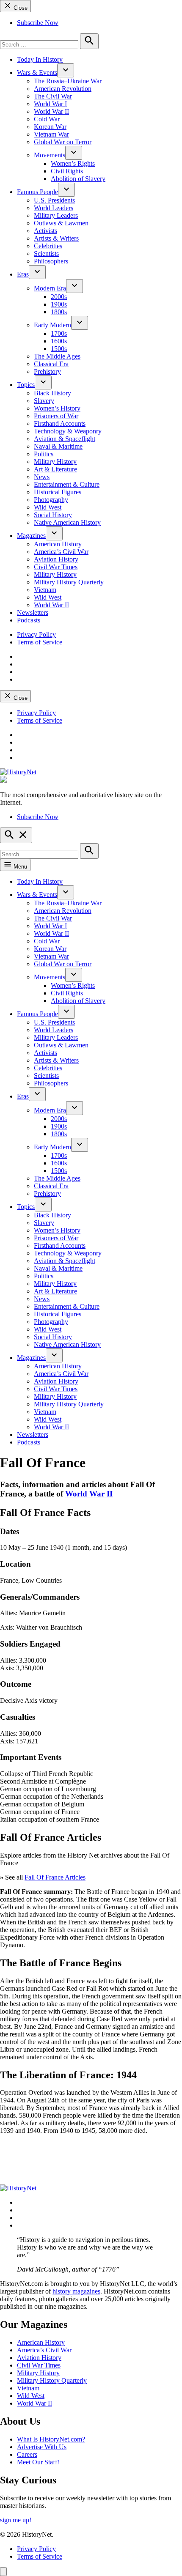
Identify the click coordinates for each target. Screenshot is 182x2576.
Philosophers (51, 261)
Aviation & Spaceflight (65, 439)
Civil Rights (67, 171)
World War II (51, 111)
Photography (51, 500)
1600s (59, 341)
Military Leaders (56, 215)
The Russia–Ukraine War (68, 81)
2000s (59, 297)
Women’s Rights (73, 163)
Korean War (50, 127)
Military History (55, 462)
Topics (26, 385)
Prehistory (47, 371)
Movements (50, 155)
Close (20, 8)
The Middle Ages (57, 356)
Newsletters (33, 612)
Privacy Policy (36, 634)
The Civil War (53, 96)
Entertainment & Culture (67, 484)
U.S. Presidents (54, 200)
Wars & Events (37, 73)
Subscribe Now (38, 23)
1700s (59, 333)
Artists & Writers (56, 238)
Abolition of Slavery (78, 179)
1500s (59, 349)
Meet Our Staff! (38, 2462)
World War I (50, 104)
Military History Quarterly (69, 582)
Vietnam (45, 590)
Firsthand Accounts (60, 423)
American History (58, 544)
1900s (59, 304)
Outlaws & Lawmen (61, 223)
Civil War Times (56, 567)
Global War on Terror (63, 142)
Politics (44, 454)
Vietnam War (51, 134)
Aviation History (56, 559)
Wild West (48, 507)
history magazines (76, 2291)
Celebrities (48, 246)
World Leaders (54, 208)
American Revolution (63, 89)
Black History (52, 393)
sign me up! (16, 2520)
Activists (45, 231)
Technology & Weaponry (68, 431)
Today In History (40, 59)
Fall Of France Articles (55, 1877)
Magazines (31, 536)
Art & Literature (55, 469)
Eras (23, 274)
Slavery (44, 401)
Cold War (47, 119)
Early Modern (52, 325)
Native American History (67, 522)
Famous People (37, 192)
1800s (59, 312)
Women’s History (57, 408)
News (42, 477)
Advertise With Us (42, 2447)
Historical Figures (58, 492)
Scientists (46, 253)
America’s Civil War (61, 552)
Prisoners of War (56, 416)
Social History (53, 515)
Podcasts (29, 620)
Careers (27, 2454)
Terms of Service (40, 642)
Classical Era (51, 364)
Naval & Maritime (58, 446)
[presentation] (66, 70)
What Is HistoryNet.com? (51, 2439)
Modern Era (50, 288)
